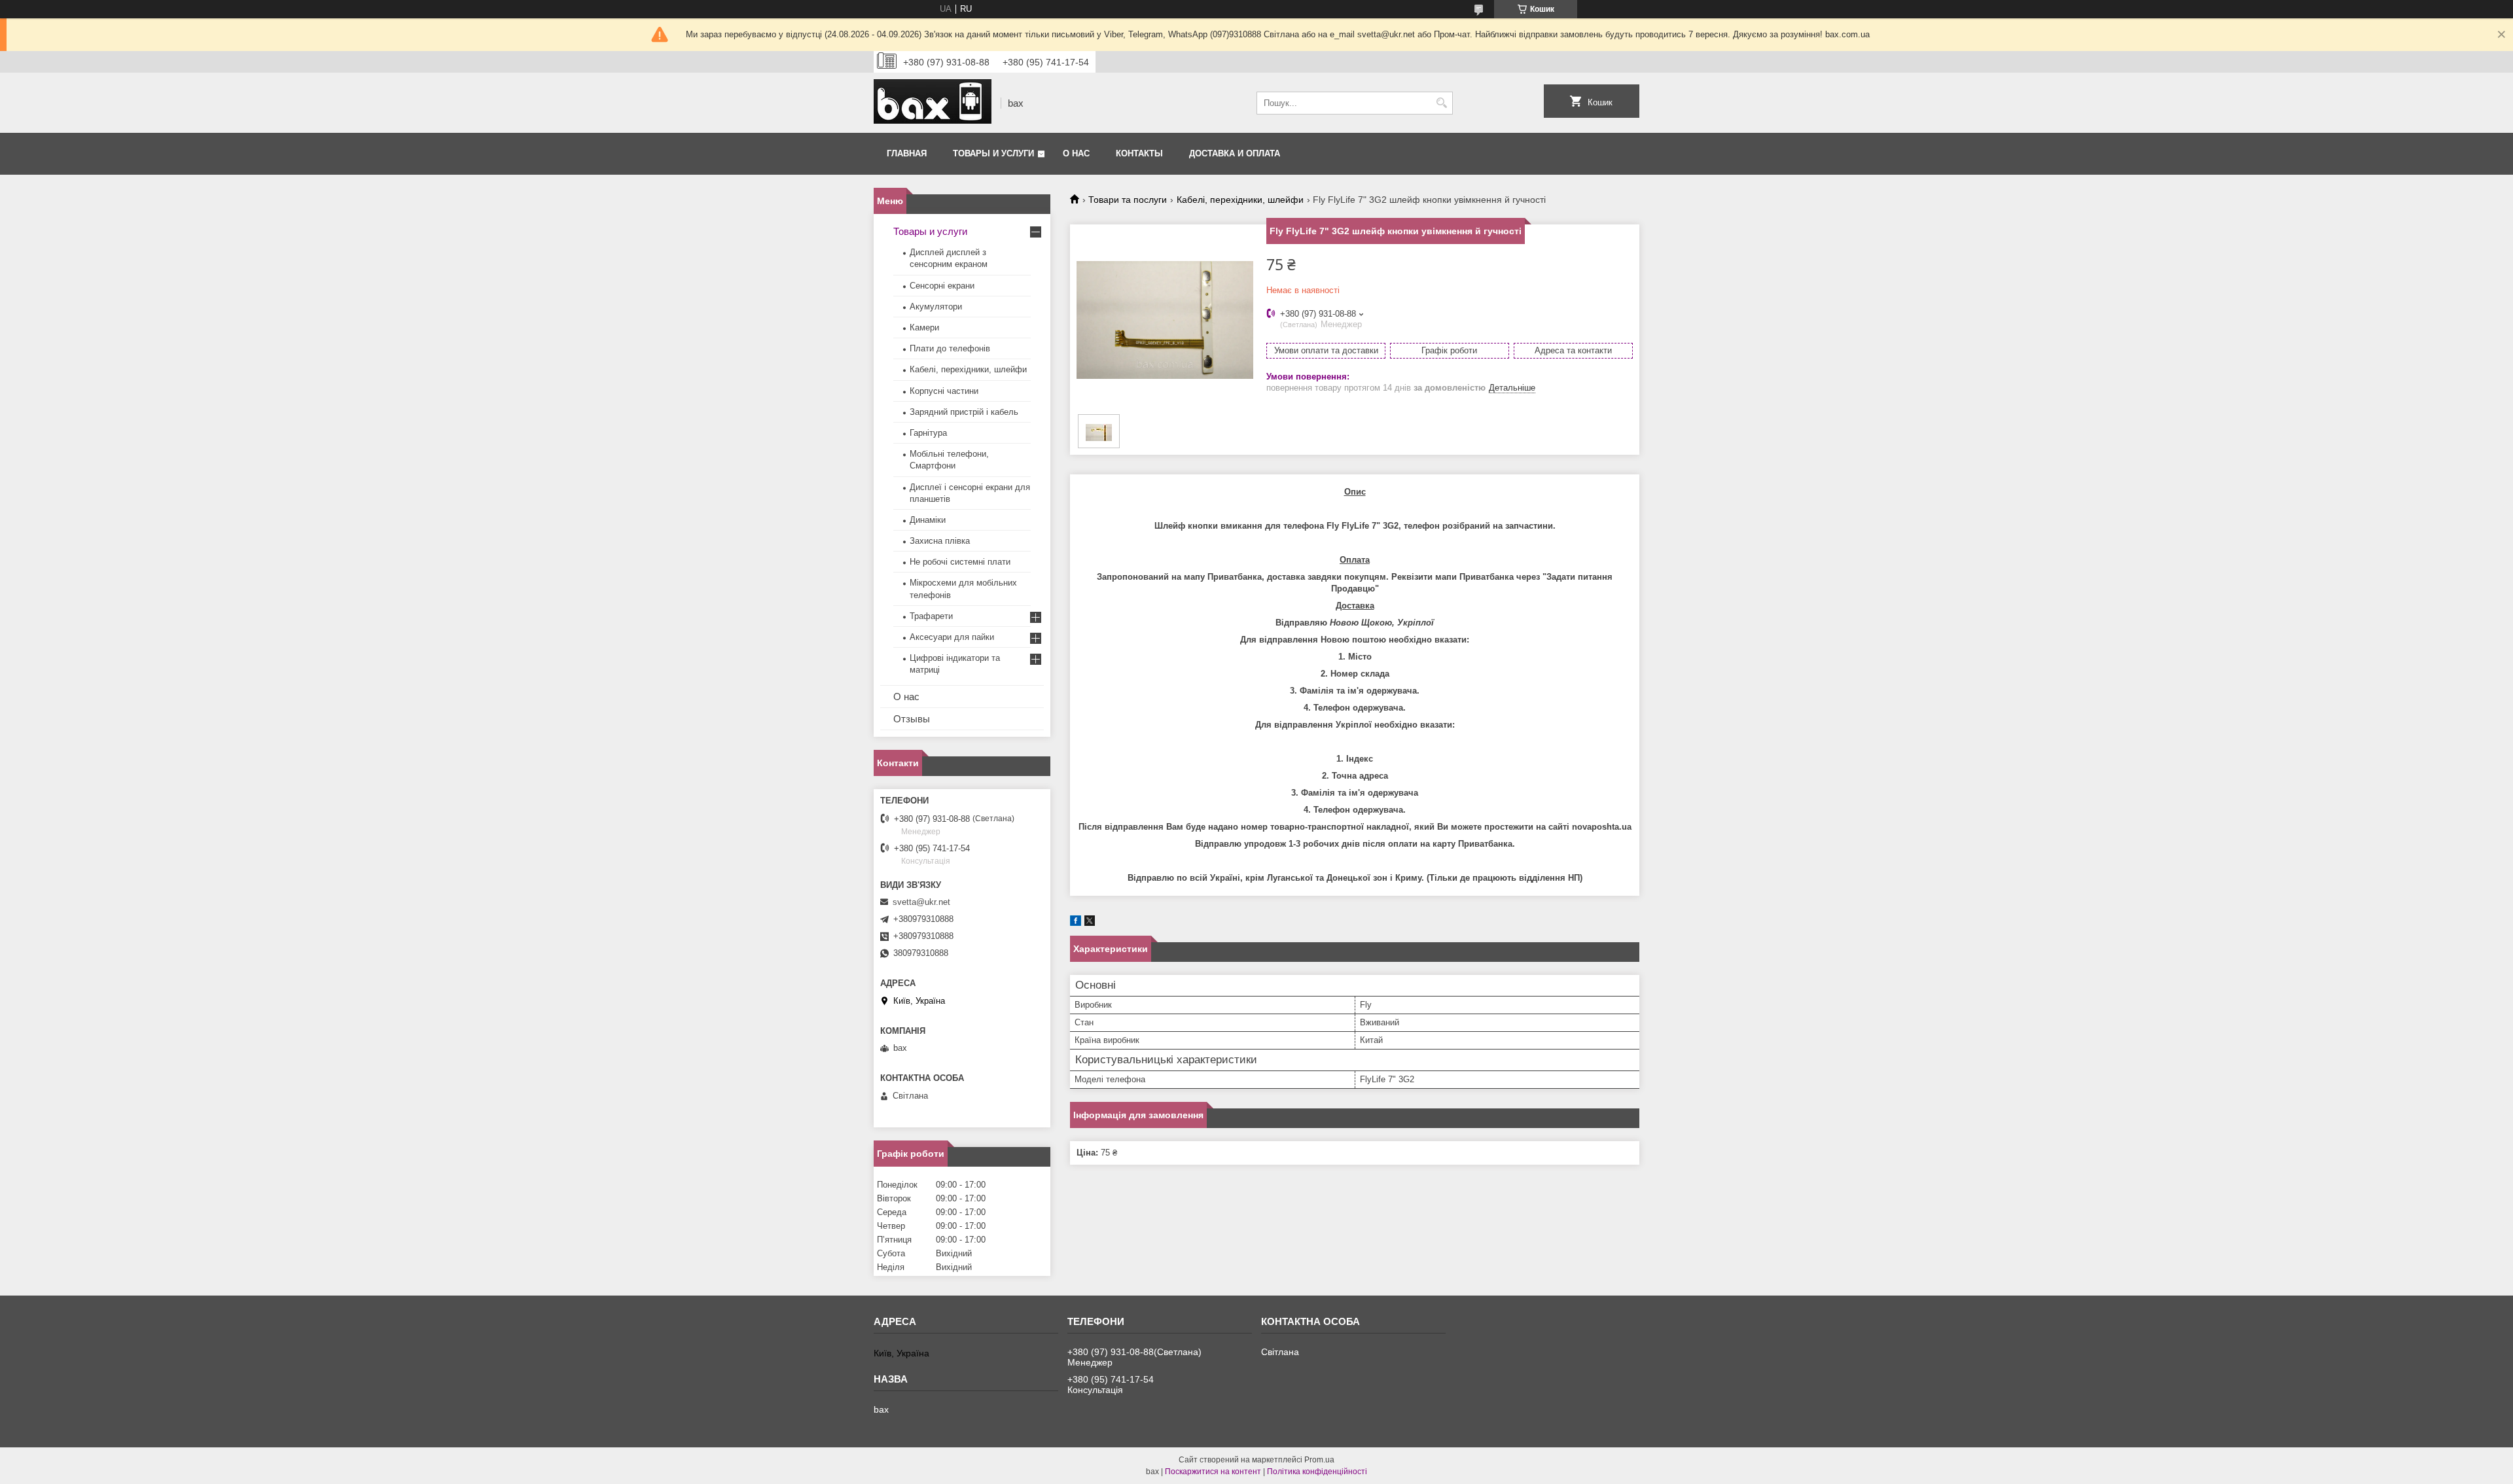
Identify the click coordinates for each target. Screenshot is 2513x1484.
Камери (924, 327)
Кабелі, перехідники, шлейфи (1240, 200)
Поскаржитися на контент (1213, 1472)
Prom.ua (1319, 1460)
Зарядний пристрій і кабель (964, 412)
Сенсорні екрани (942, 286)
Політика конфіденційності (1317, 1472)
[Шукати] (1441, 103)
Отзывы (912, 719)
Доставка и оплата (1235, 153)
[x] (1090, 923)
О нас (1076, 153)
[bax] (933, 103)
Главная (907, 153)
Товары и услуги (993, 153)
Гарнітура (928, 433)
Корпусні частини (944, 391)
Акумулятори (936, 307)
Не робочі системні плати (960, 562)
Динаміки (928, 520)
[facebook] (1076, 923)
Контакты (1139, 153)
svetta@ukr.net (921, 902)
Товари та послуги (1128, 200)
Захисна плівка (940, 541)
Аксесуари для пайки (952, 637)
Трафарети (931, 616)
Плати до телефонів (950, 348)
